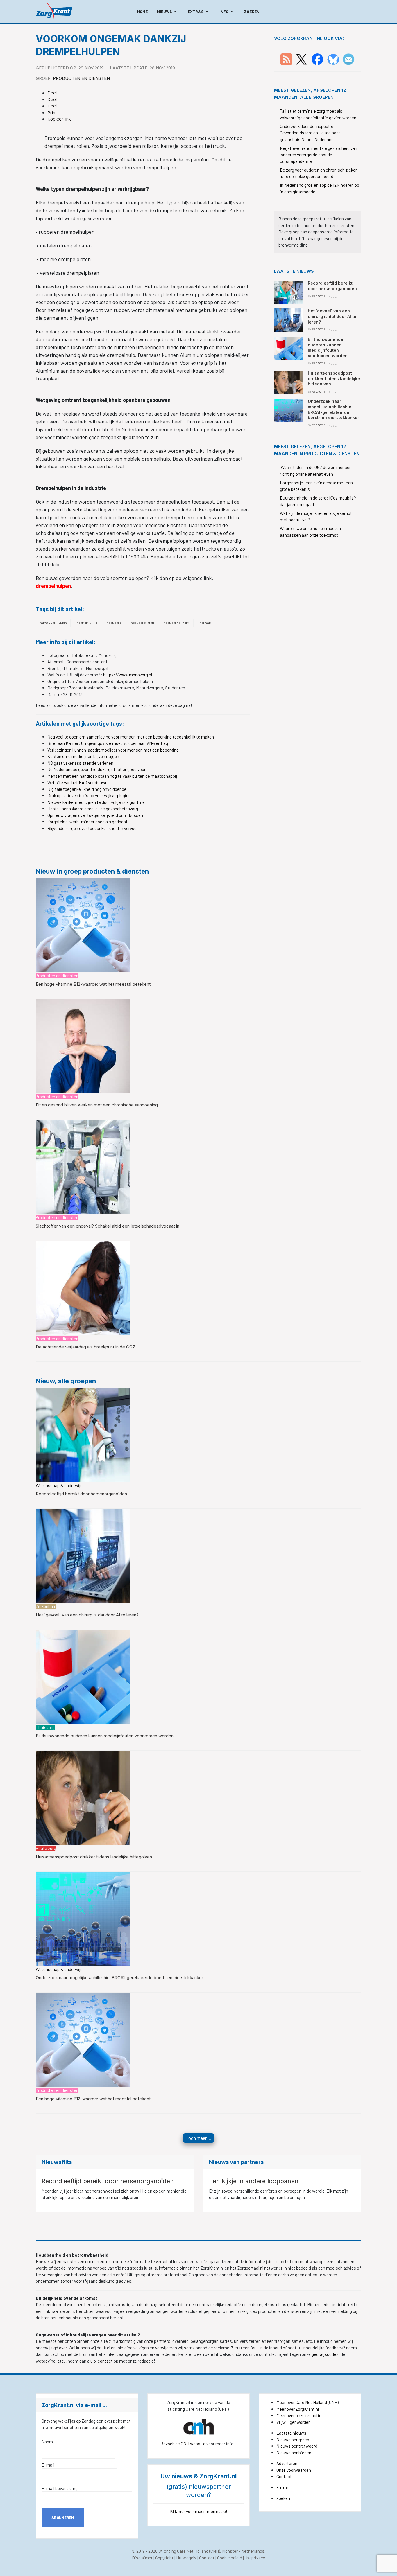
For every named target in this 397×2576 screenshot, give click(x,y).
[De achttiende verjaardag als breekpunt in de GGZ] (83, 1287)
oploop (205, 623)
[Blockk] (54, 12)
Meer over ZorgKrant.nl (298, 2409)
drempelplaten (142, 623)
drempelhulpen (53, 586)
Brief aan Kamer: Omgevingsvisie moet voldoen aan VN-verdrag (108, 743)
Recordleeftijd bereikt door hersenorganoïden (81, 1494)
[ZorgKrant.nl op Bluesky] (334, 59)
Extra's (283, 2487)
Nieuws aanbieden (294, 2453)
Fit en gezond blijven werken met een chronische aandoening (97, 1105)
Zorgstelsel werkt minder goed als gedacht (87, 822)
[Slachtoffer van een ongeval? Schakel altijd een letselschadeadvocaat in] (83, 1167)
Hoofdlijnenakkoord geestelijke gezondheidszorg (93, 809)
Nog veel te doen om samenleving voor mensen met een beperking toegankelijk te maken (131, 737)
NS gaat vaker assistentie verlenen (80, 763)
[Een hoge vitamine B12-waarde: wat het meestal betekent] (83, 925)
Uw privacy (255, 2558)
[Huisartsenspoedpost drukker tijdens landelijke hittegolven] (83, 1797)
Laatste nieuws (291, 2433)
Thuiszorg (45, 1727)
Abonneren (63, 2518)
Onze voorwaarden (294, 2470)
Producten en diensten (81, 78)
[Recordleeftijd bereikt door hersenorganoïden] (83, 1434)
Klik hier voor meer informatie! (199, 2511)
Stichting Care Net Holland (183, 2551)
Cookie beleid (230, 2558)
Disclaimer (142, 2558)
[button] (168, 12)
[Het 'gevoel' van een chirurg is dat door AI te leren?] (83, 1555)
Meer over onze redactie (299, 2415)
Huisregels (186, 2558)
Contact (284, 2476)
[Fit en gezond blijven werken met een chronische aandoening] (83, 1046)
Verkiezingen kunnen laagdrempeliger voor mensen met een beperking (113, 750)
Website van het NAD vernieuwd (77, 782)
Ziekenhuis (46, 1606)
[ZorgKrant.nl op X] (301, 59)
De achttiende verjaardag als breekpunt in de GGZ (86, 1347)
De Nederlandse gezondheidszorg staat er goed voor (96, 769)
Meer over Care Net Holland (302, 2402)
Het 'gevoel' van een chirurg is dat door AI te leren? (87, 1615)
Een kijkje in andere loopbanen (254, 2181)
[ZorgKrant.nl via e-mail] (348, 59)
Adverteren (287, 2463)
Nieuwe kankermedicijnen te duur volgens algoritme (96, 802)
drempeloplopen (177, 623)
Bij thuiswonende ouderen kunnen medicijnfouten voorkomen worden (105, 1736)
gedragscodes (325, 2354)
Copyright (164, 2558)
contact (106, 2361)
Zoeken (283, 2498)
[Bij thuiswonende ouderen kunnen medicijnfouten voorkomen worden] (83, 1676)
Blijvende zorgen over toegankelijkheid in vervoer (93, 828)
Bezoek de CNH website (183, 2444)
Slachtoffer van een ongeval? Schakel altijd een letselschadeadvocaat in (108, 1226)
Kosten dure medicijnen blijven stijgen (83, 756)
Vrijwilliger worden (294, 2422)
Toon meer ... (199, 2138)
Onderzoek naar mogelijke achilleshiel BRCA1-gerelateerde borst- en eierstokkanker (119, 1978)
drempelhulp (87, 623)
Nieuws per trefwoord (297, 2446)
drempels (114, 623)
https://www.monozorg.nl (128, 675)
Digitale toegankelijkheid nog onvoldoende (87, 789)
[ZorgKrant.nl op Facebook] (317, 59)
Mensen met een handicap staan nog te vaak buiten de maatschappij (112, 776)
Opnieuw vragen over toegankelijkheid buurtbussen (95, 815)
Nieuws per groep (293, 2440)
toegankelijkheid (53, 623)
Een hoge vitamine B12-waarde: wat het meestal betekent (93, 984)
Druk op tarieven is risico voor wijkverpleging (89, 795)
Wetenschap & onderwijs (59, 1485)
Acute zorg (46, 1848)
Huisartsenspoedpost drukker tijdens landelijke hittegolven (94, 1857)
